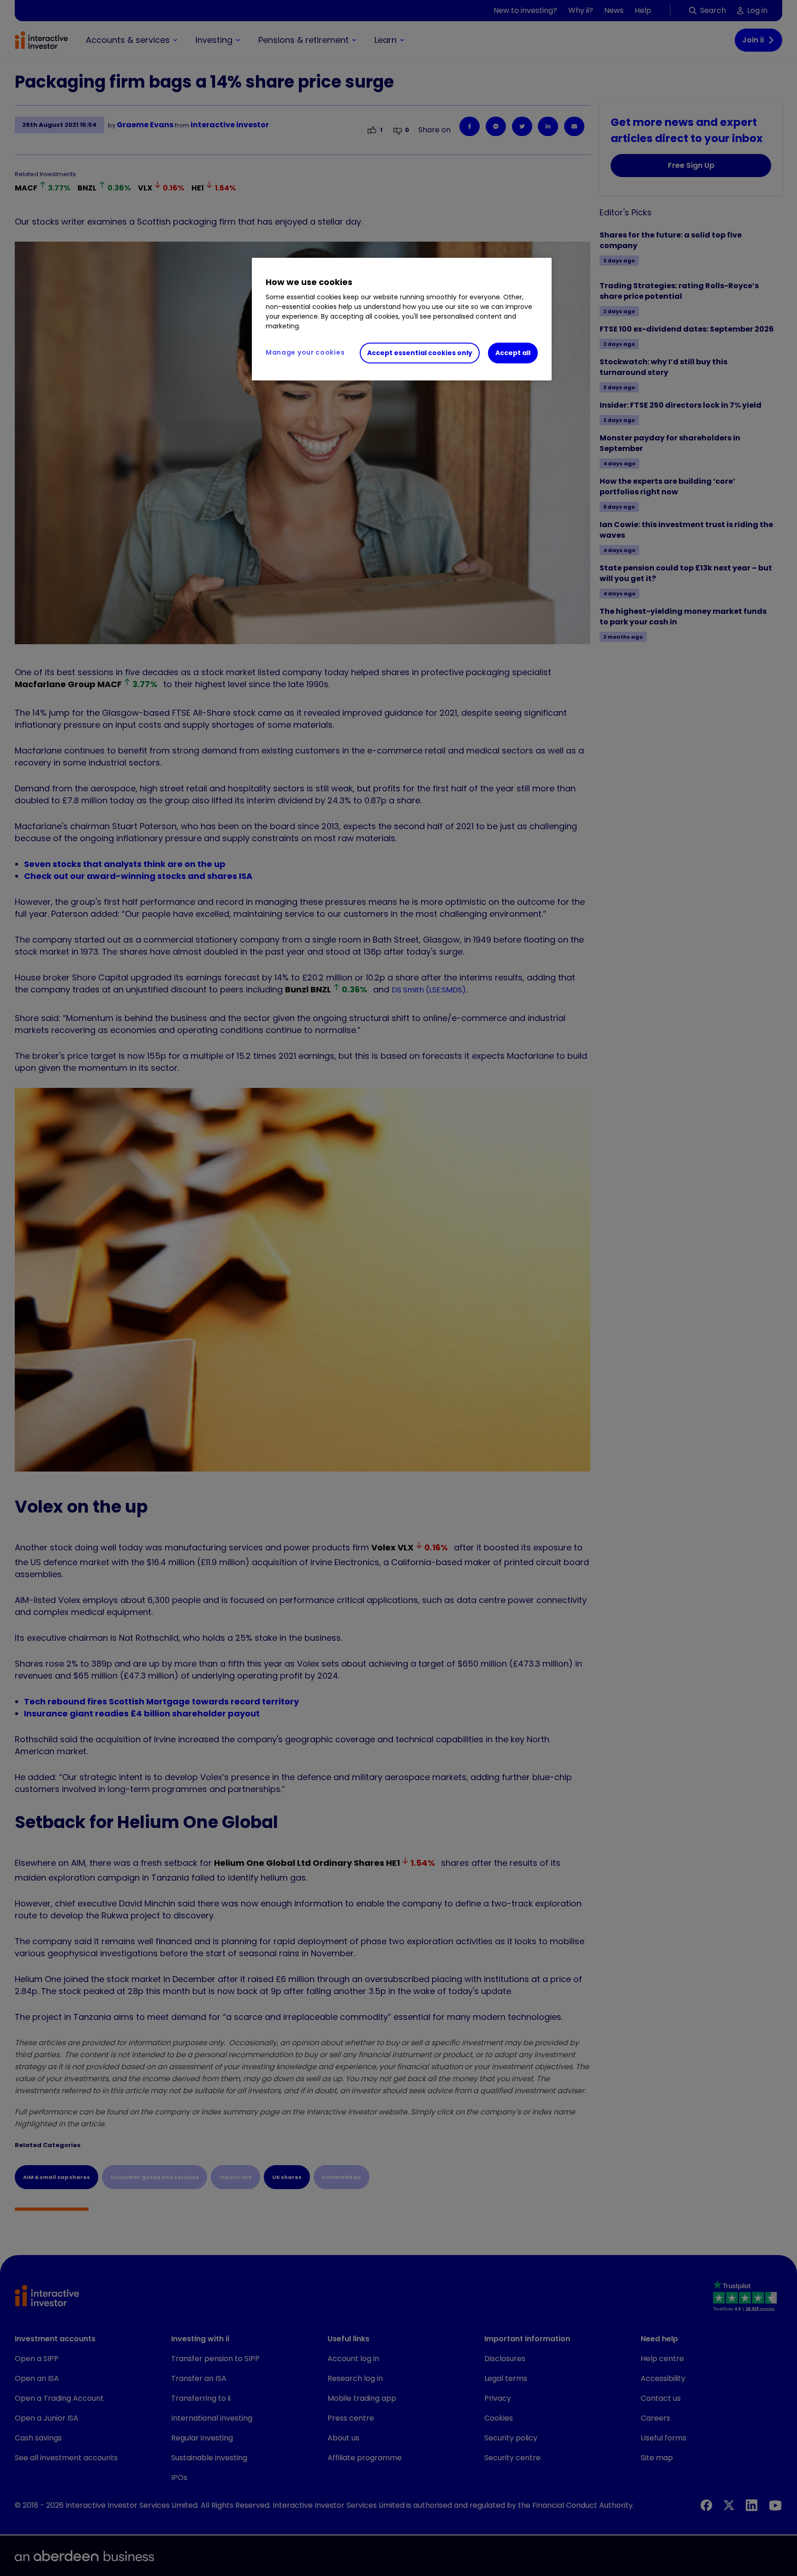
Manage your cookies (305, 352)
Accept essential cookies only (420, 353)
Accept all (513, 353)
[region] (402, 319)
